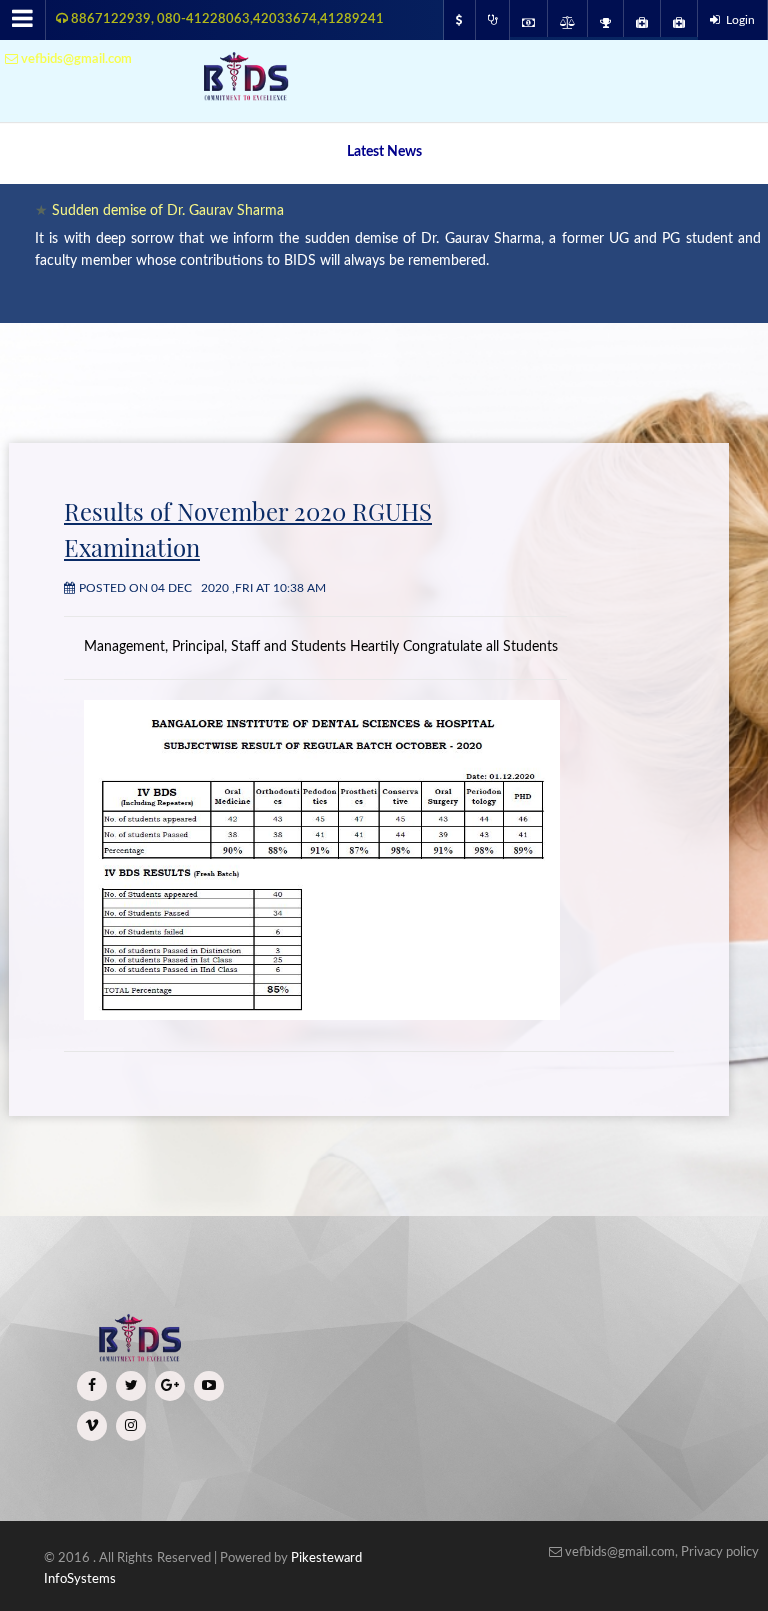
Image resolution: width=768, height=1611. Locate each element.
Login (737, 20)
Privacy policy (720, 1552)
